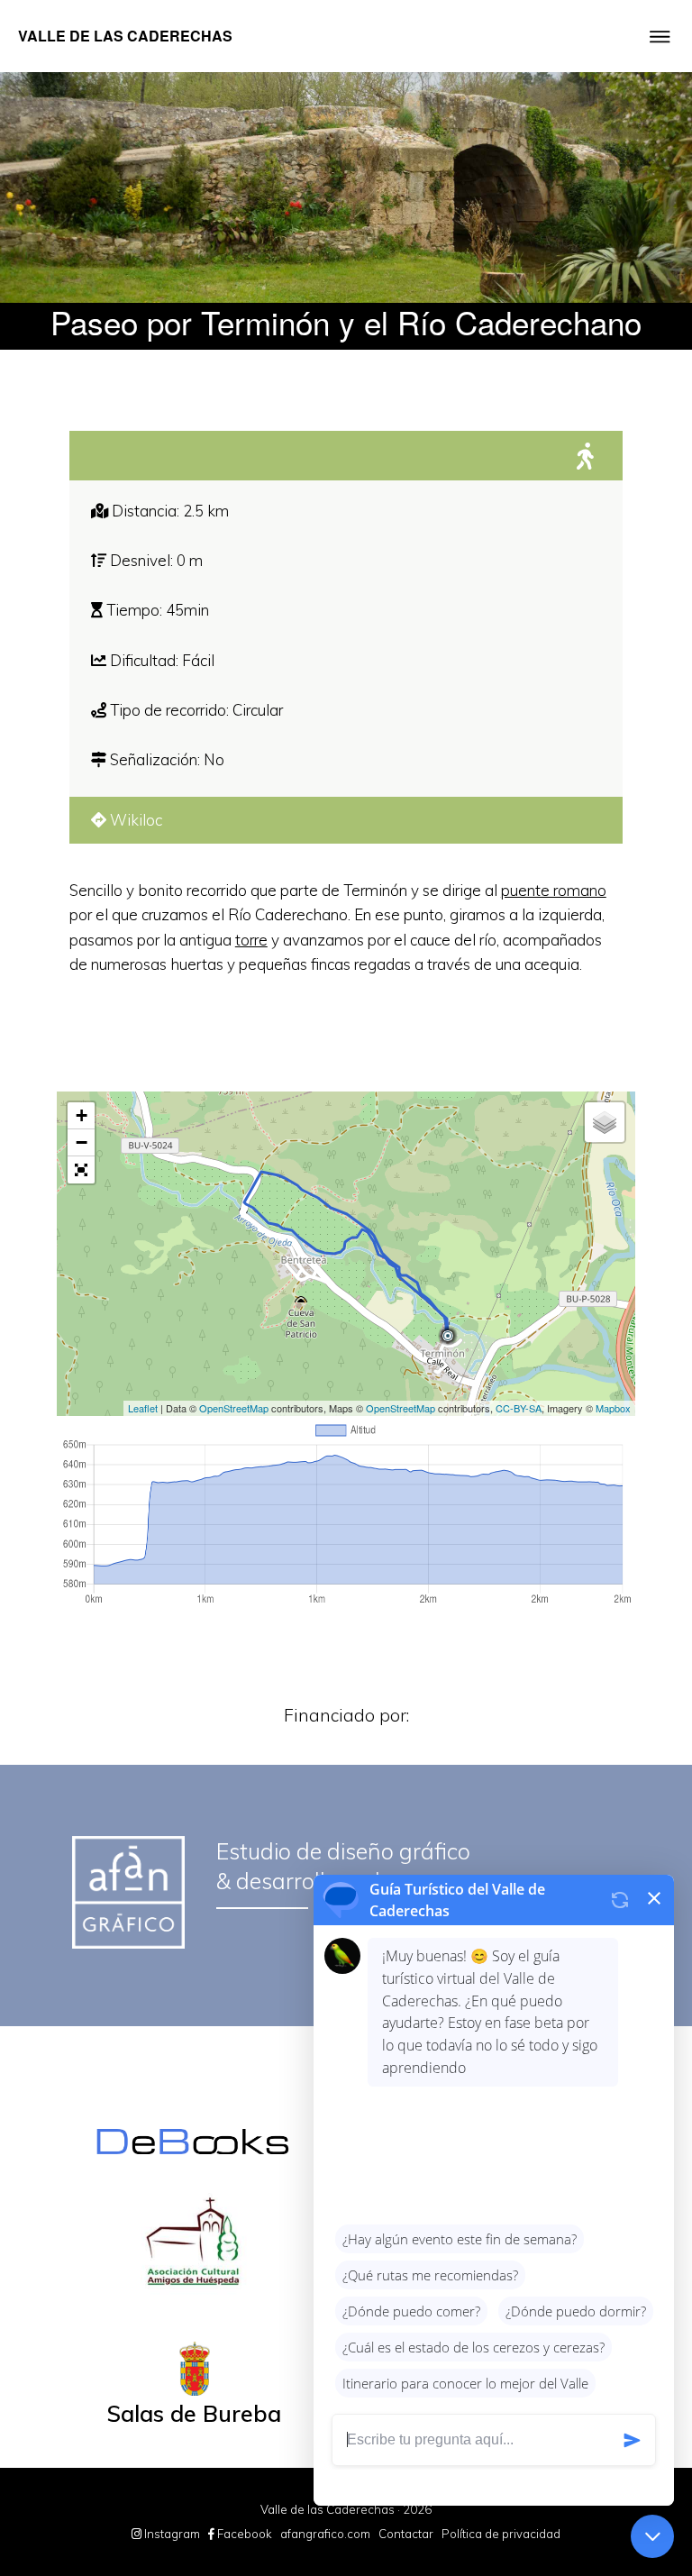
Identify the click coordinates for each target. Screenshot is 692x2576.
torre (251, 940)
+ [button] (82, 1115)
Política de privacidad (501, 2534)
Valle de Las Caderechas (125, 36)
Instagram (171, 2534)
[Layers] (605, 1122)
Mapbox (613, 1408)
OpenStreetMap (234, 1408)
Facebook (243, 2534)
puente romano (554, 890)
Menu (660, 53)
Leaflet (143, 1408)
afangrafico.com (325, 2534)
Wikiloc (134, 820)
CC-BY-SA (519, 1408)
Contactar (406, 2534)
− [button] (82, 1142)
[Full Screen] (81, 1170)
